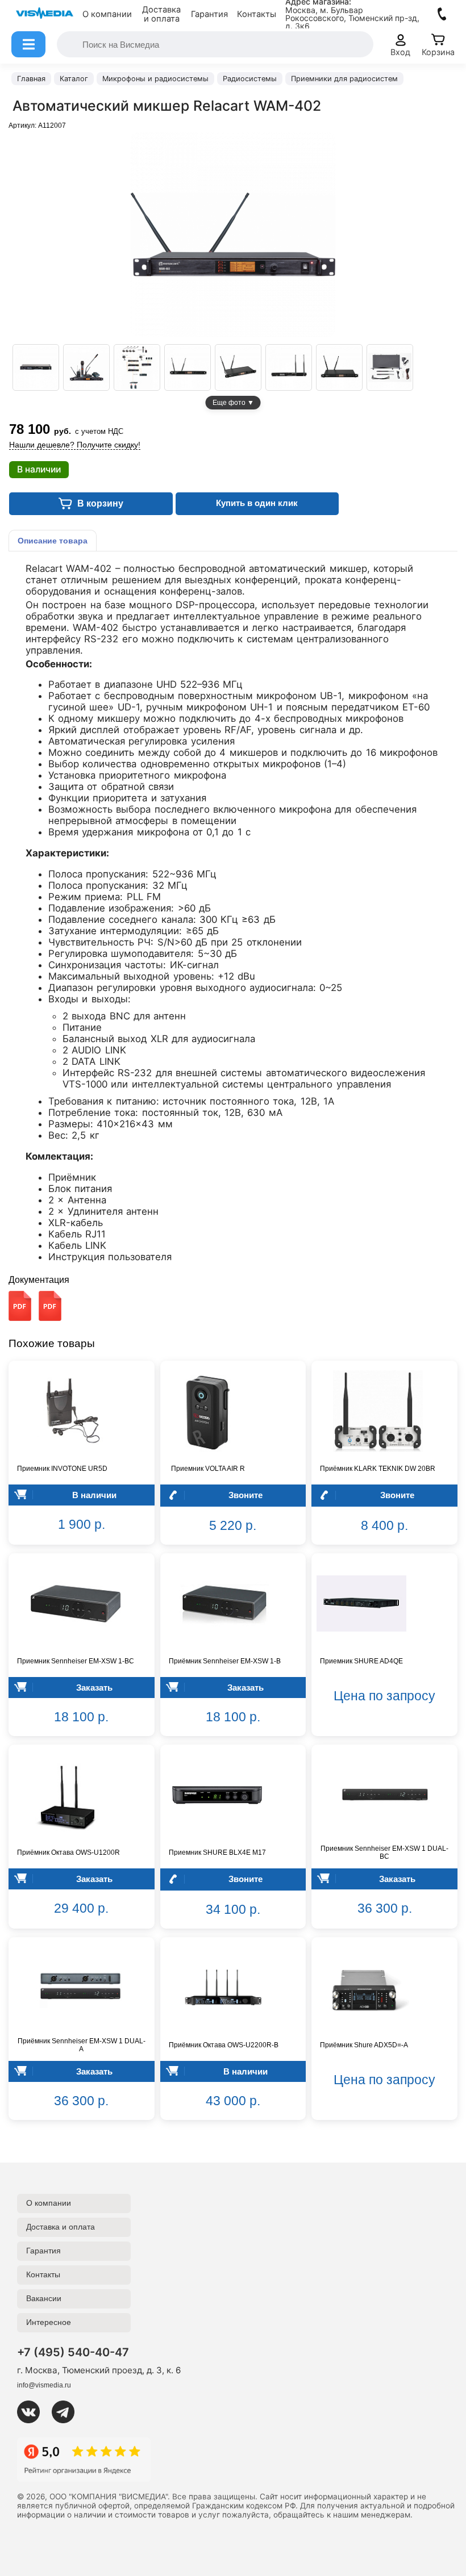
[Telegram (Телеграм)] (68, 2412)
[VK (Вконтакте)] (33, 2412)
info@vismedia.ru (44, 2385)
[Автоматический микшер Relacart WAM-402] (36, 367)
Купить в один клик (257, 503)
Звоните (246, 1495)
